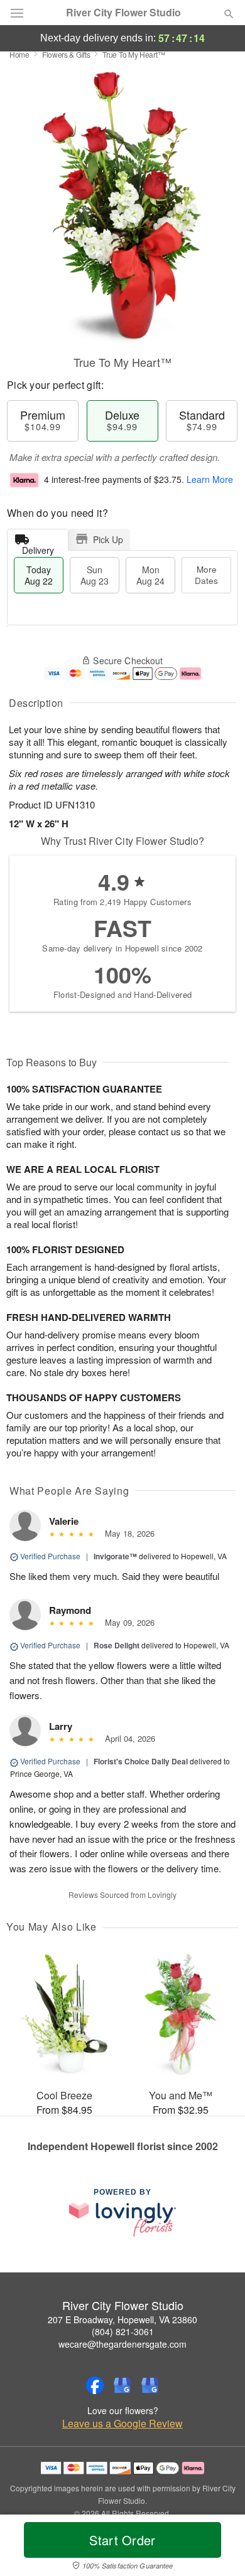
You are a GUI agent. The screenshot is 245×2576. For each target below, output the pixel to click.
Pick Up (108, 539)
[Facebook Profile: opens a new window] (95, 2385)
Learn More (210, 479)
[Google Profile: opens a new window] (122, 2385)
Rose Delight (117, 1645)
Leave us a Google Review (122, 2424)
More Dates (206, 575)
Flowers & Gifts (66, 54)
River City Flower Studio (123, 13)
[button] (218, 2548)
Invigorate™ (115, 1556)
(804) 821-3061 (123, 2331)
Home (19, 54)
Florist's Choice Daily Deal (141, 1761)
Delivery (38, 547)
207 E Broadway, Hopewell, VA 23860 (122, 2319)
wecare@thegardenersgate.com (122, 2344)
